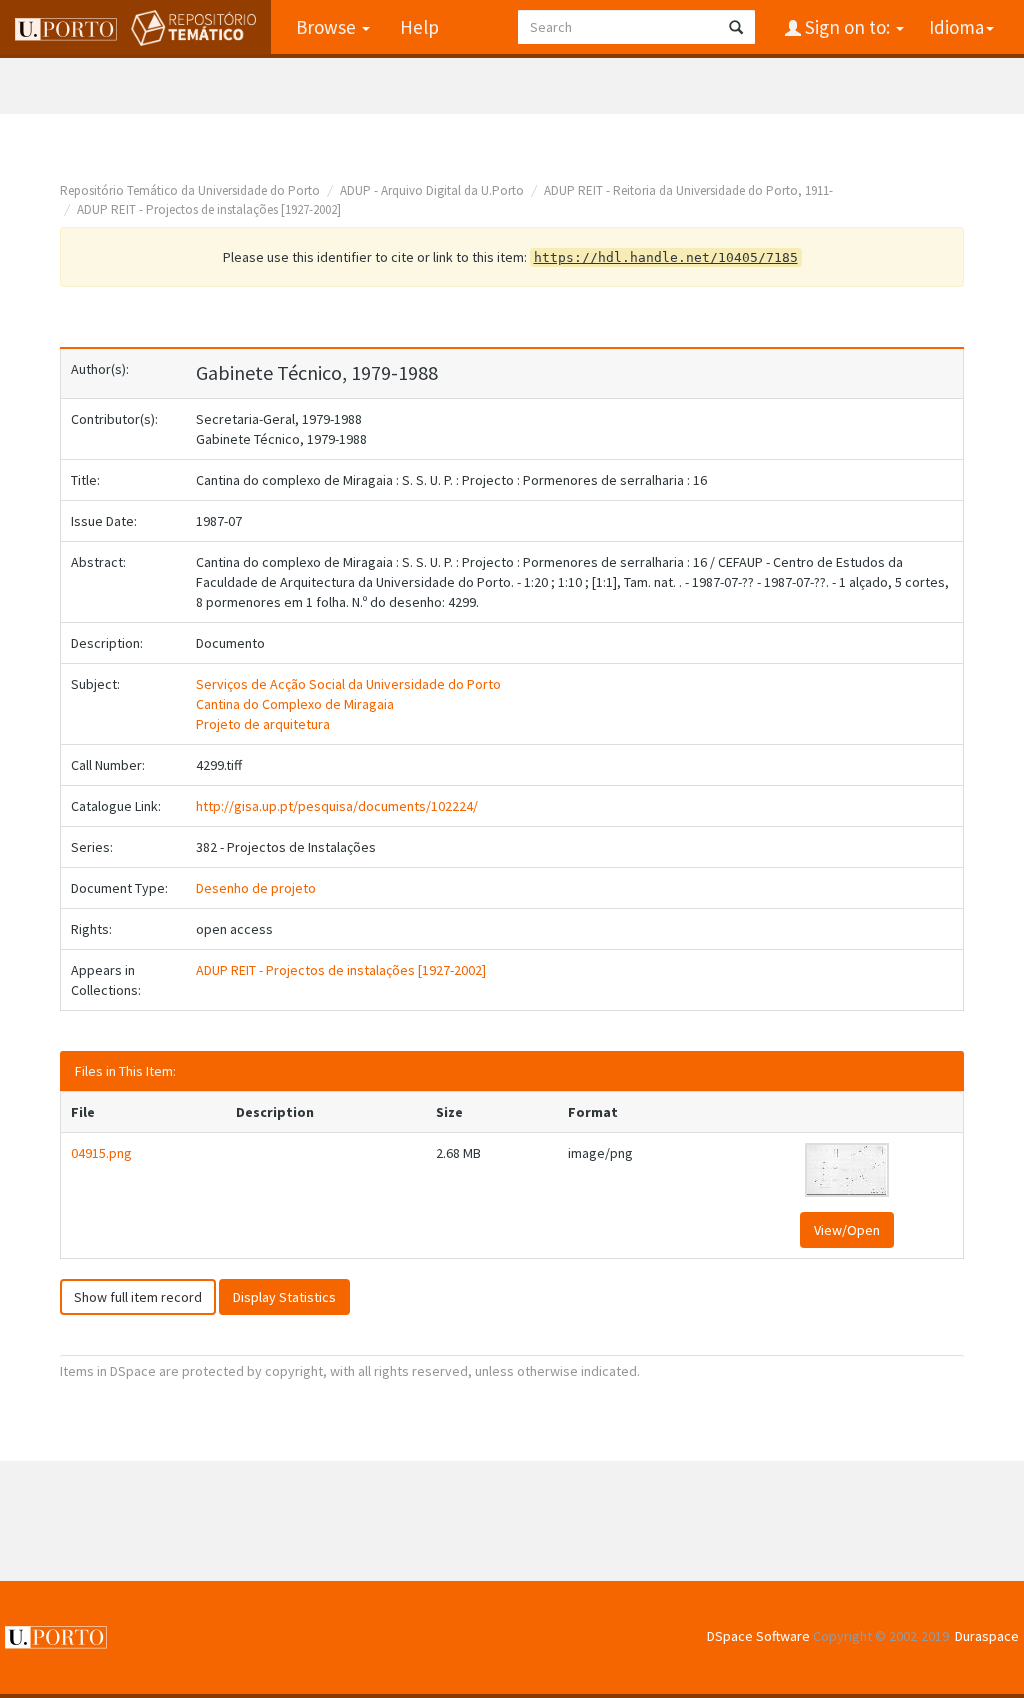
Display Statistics (284, 1297)
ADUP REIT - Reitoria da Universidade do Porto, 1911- (688, 190)
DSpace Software (758, 1636)
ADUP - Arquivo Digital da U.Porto (432, 190)
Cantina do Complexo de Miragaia (295, 704)
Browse (328, 27)
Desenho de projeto (256, 888)
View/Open (847, 1230)
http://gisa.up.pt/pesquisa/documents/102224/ (337, 806)
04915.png (101, 1153)
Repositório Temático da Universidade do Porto (190, 190)
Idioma (956, 27)
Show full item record (138, 1297)
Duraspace (987, 1636)
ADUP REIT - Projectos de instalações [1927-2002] (209, 209)
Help (419, 27)
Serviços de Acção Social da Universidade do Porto (348, 684)
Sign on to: (847, 27)
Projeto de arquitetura (263, 724)
